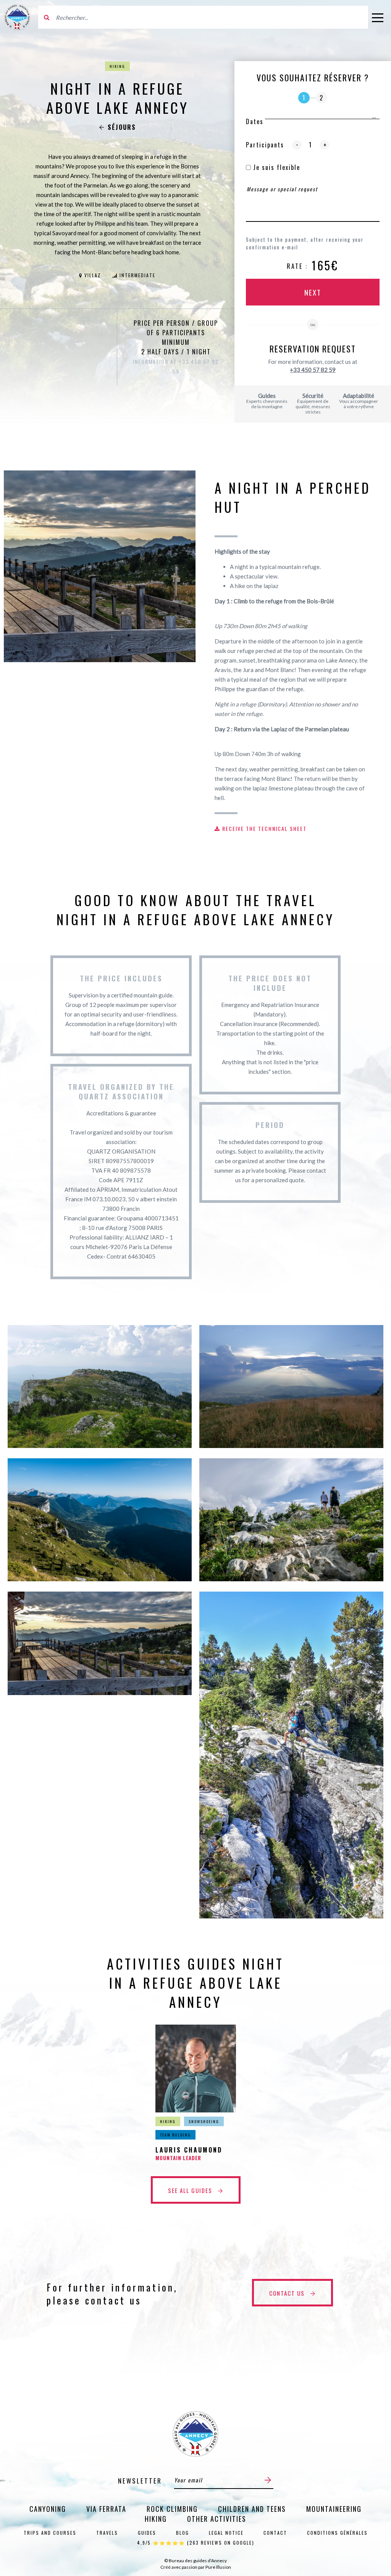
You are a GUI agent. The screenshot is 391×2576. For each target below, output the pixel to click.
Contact (275, 2533)
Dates (255, 121)
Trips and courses (50, 2533)
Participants (265, 145)
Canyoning (48, 2509)
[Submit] (268, 2480)
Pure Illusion (218, 2567)
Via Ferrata (106, 2509)
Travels (107, 2533)
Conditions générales (337, 2533)
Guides (147, 2533)
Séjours (122, 127)
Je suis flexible (275, 167)
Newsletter (140, 2481)
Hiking (117, 66)
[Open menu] (378, 17)
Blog (183, 2533)
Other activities (217, 2519)
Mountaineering (334, 2509)
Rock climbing (172, 2509)
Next (313, 292)
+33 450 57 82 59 (313, 370)
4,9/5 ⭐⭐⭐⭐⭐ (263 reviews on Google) (196, 2543)
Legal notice (226, 2533)
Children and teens (252, 2509)
